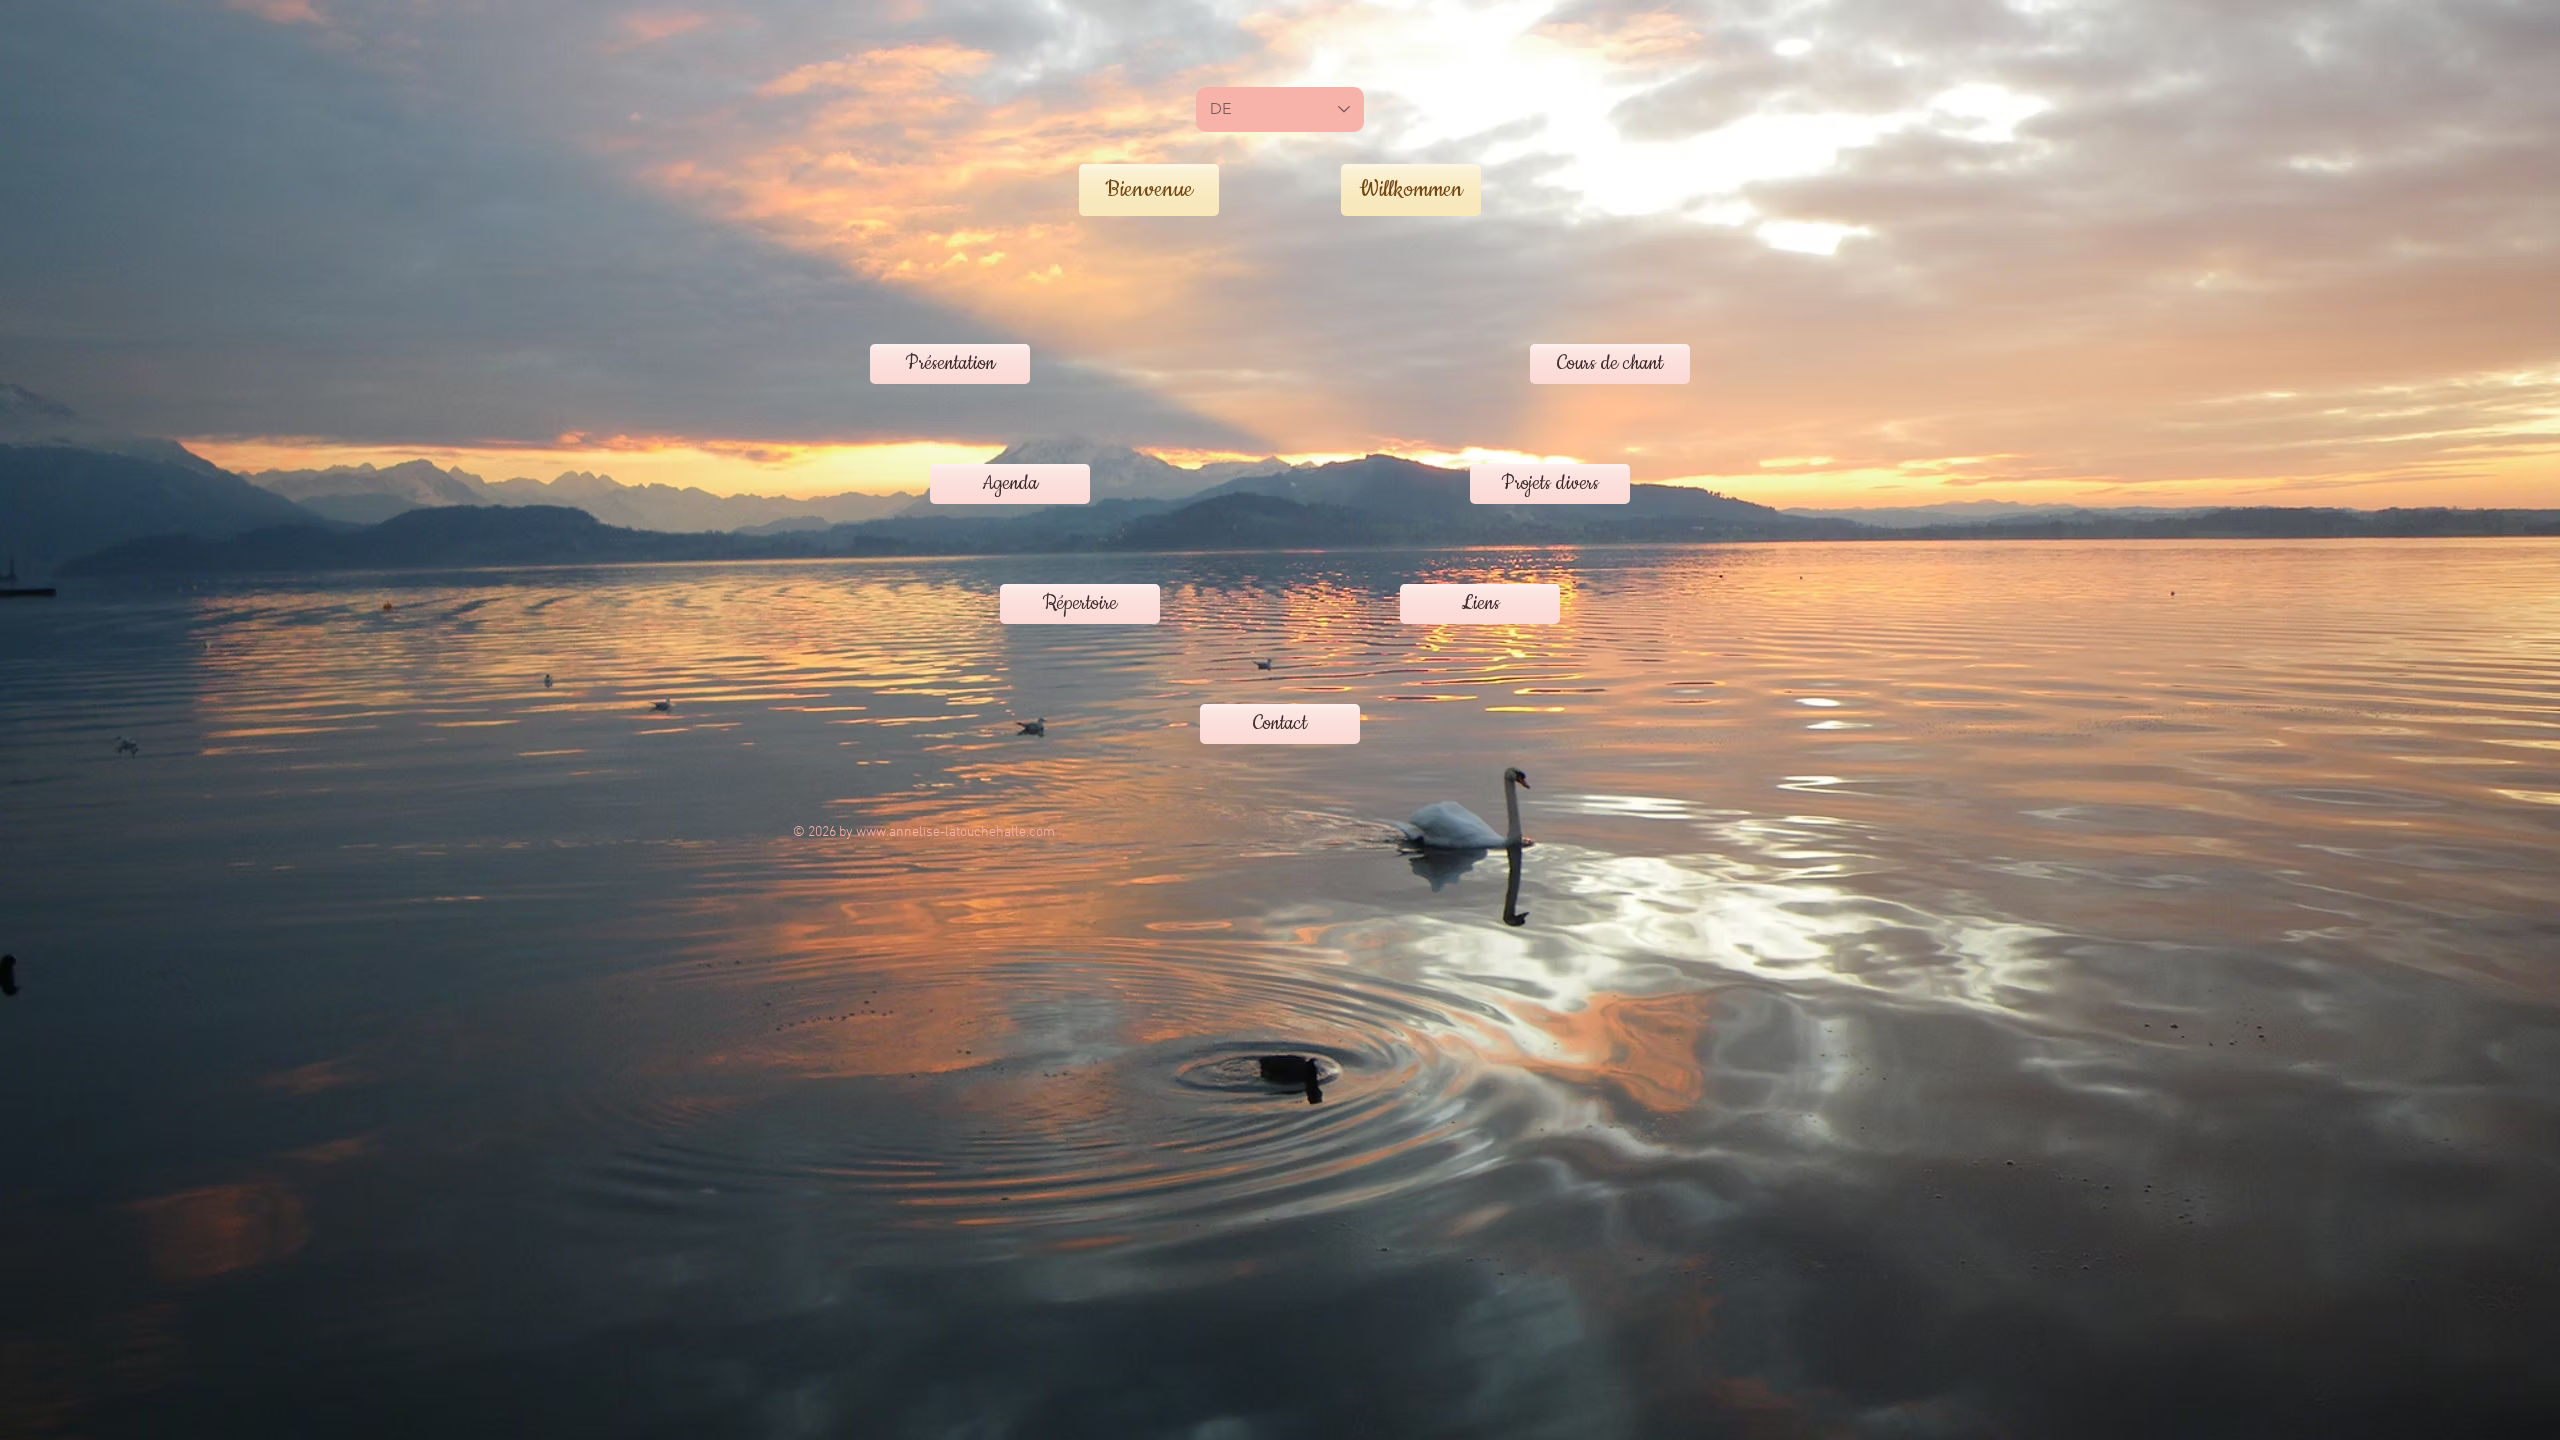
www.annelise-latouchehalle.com (955, 832)
